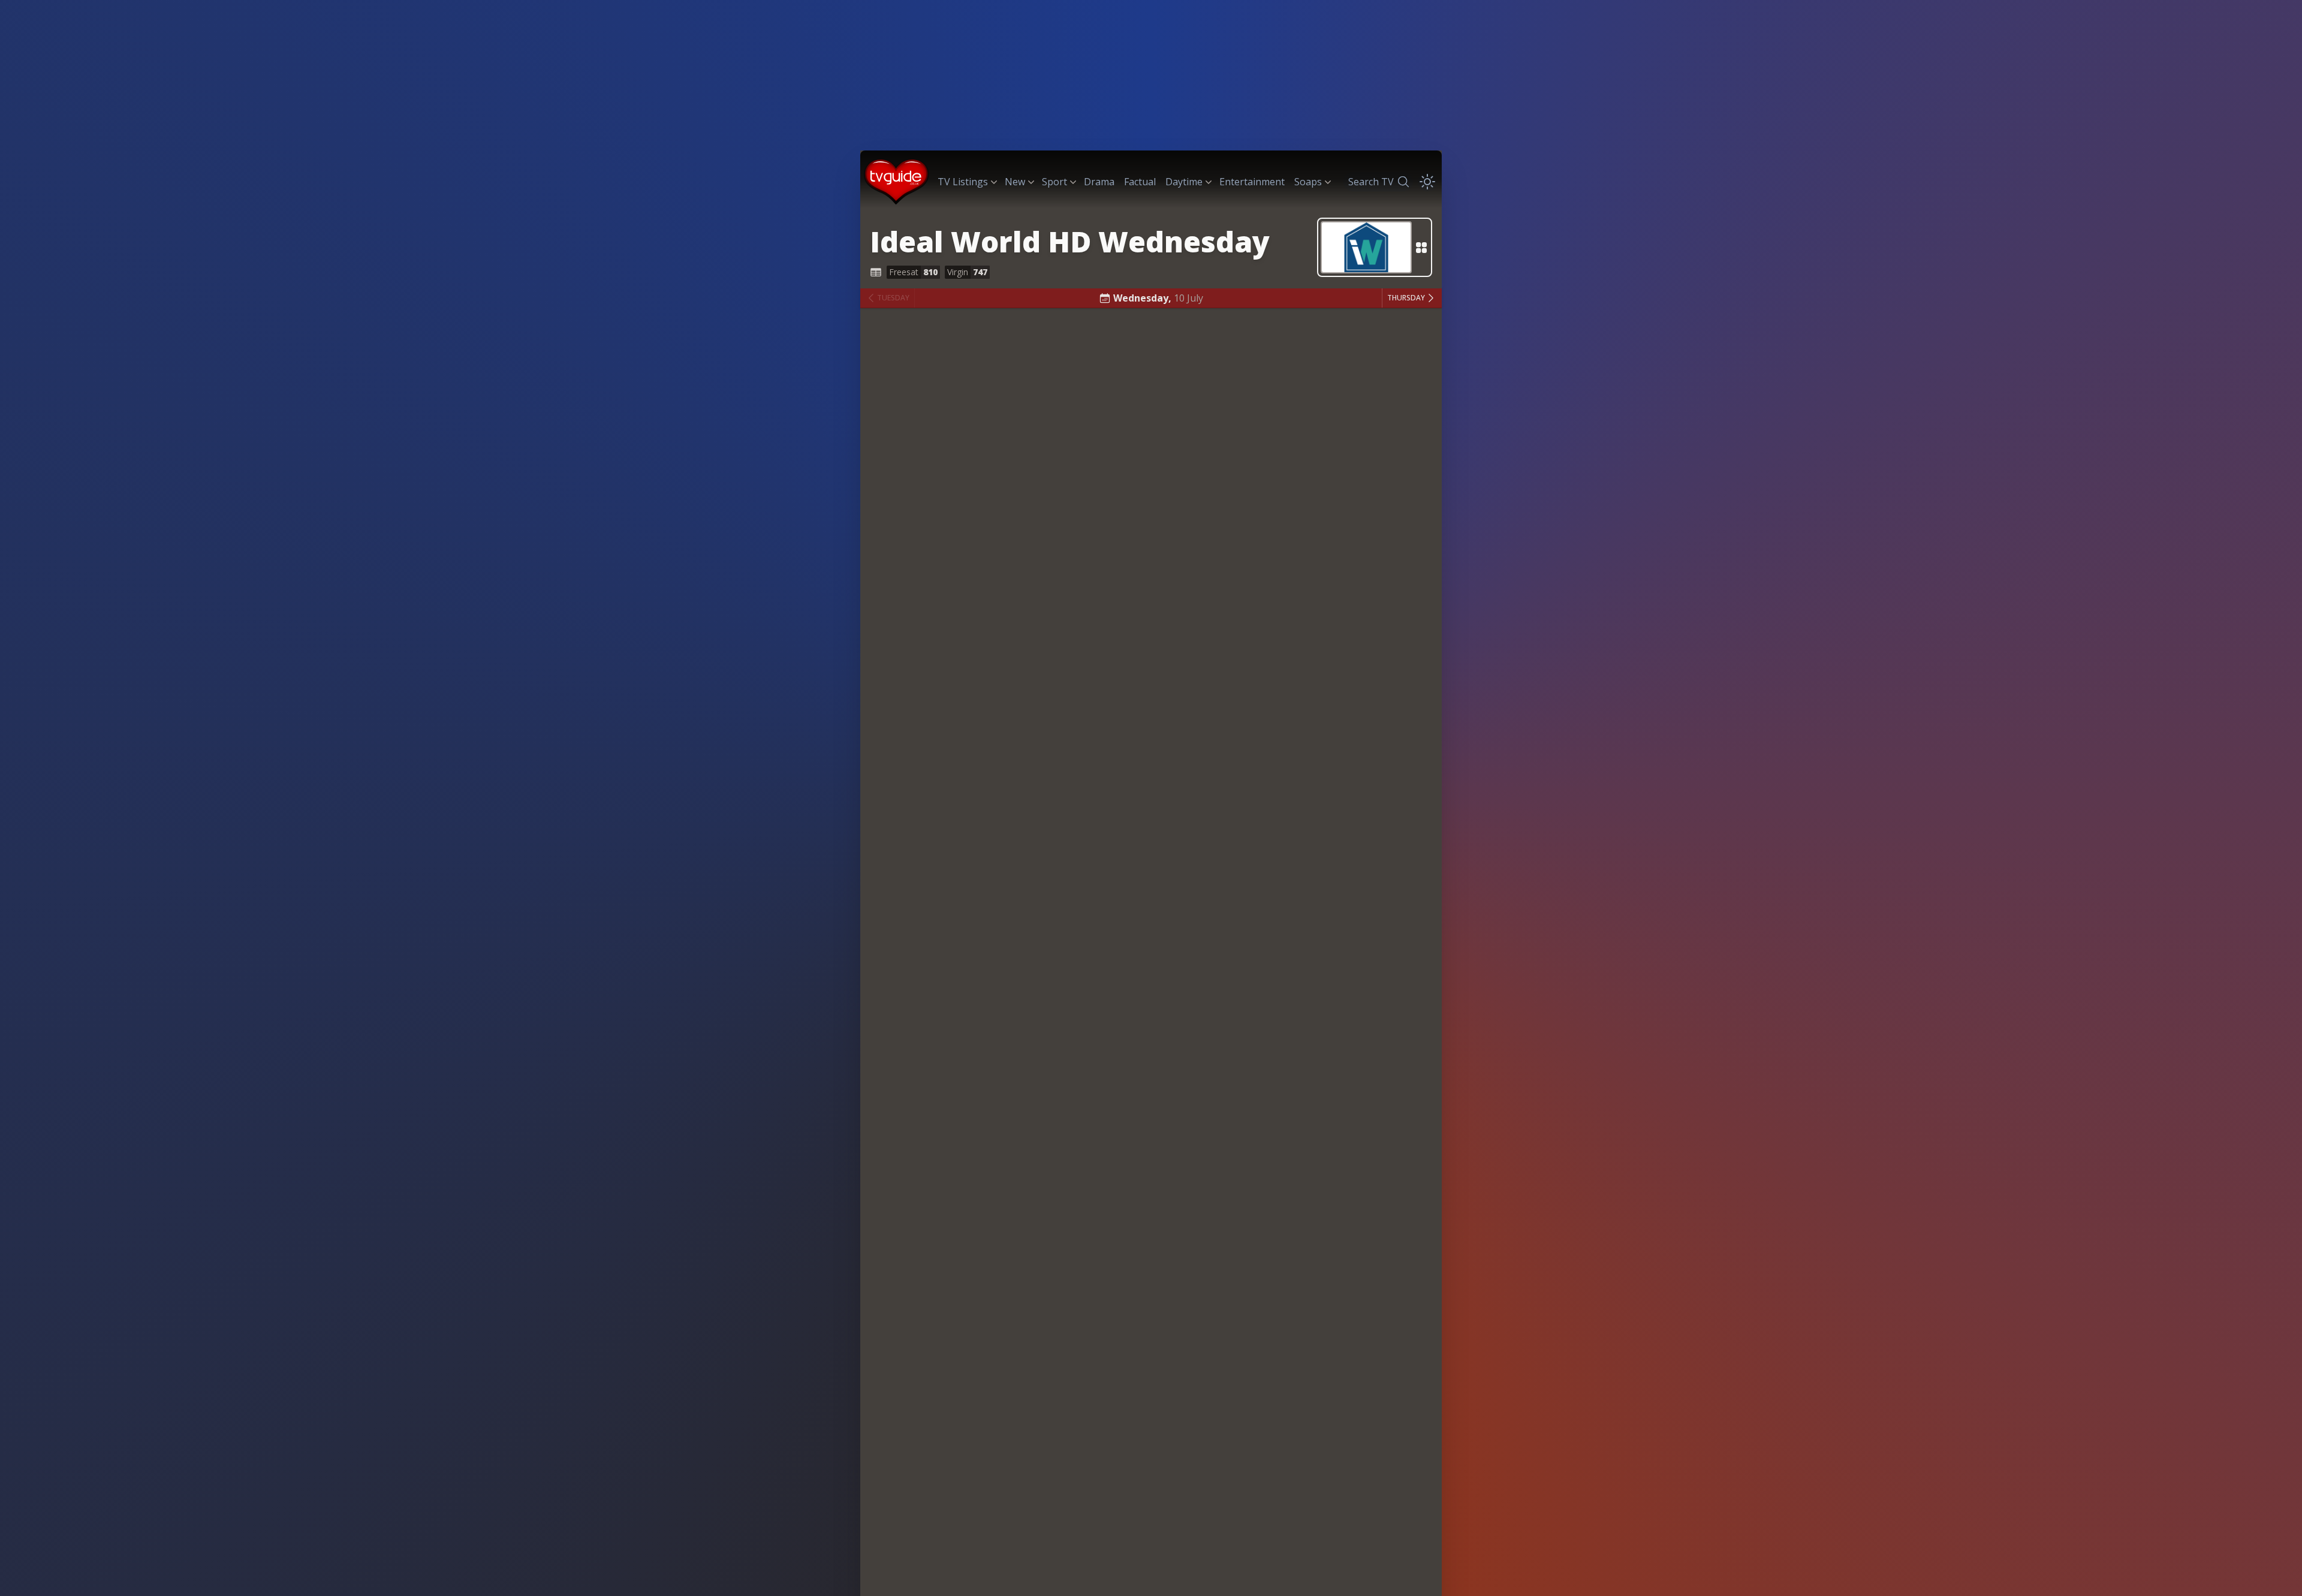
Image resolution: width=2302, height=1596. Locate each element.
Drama (1099, 182)
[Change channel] (1375, 247)
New (1015, 182)
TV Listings (963, 182)
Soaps (1308, 182)
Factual (1140, 182)
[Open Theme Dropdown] (1427, 182)
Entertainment (1252, 182)
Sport (1054, 182)
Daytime (1184, 182)
